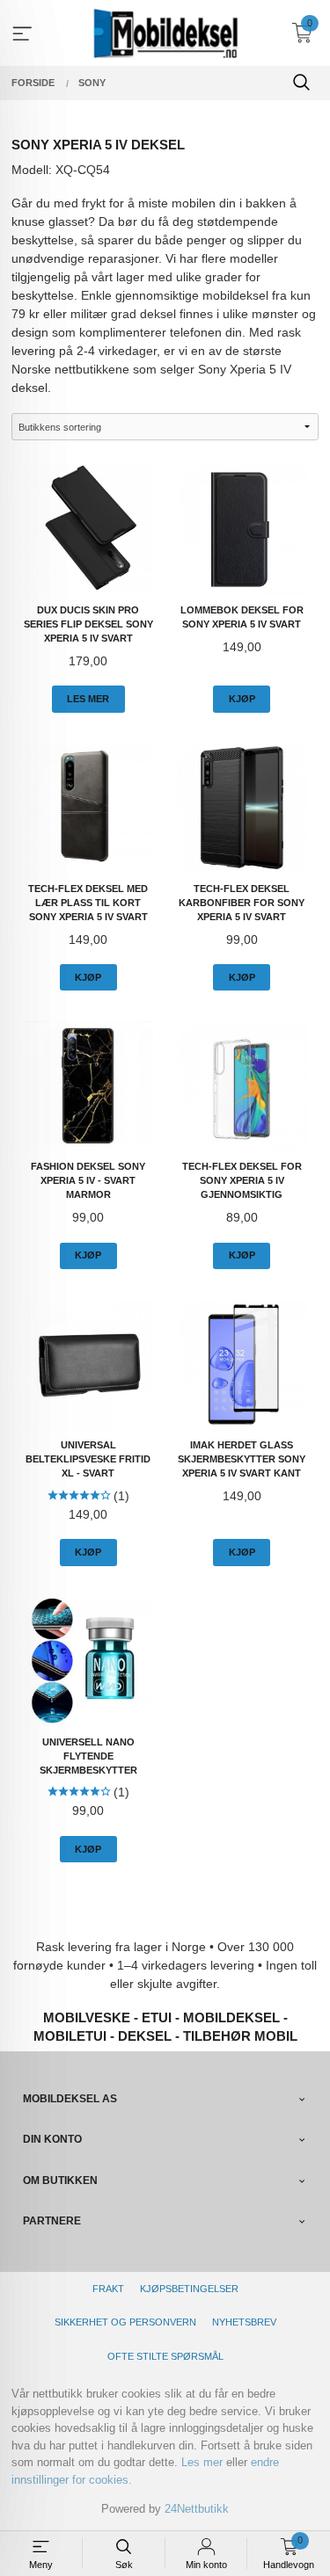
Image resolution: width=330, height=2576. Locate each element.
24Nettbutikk (197, 2509)
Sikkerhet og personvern (125, 2322)
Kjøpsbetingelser (189, 2289)
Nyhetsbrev (244, 2322)
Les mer (202, 2462)
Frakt (108, 2289)
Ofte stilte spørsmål (165, 2356)
